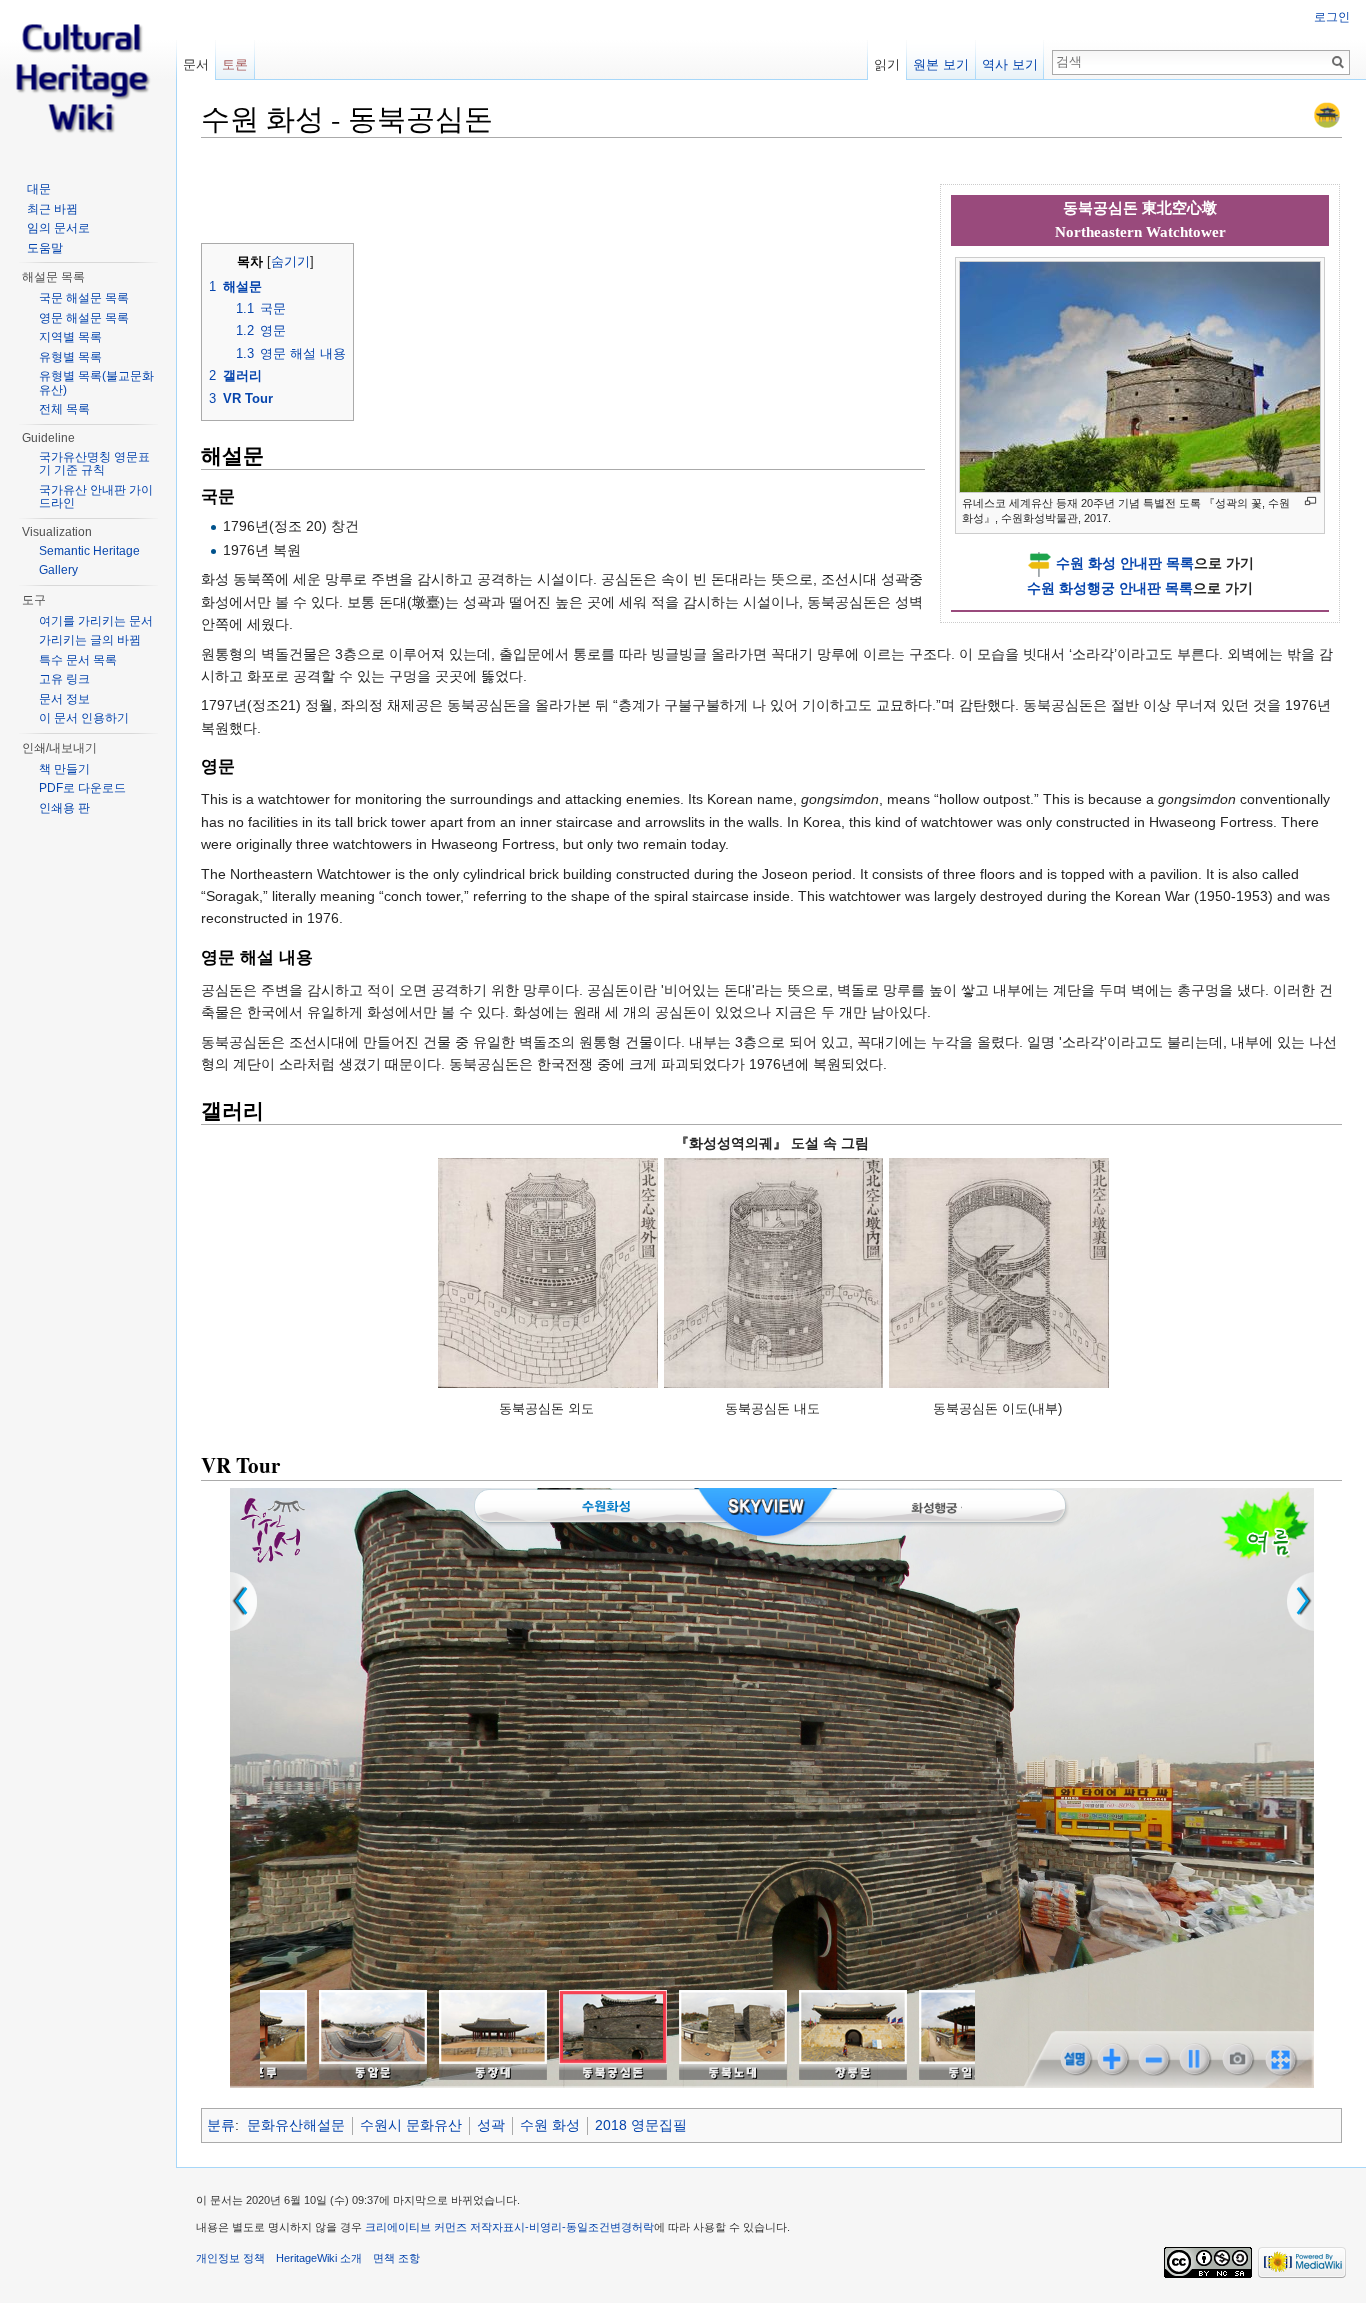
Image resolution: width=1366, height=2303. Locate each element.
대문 (39, 189)
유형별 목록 (70, 357)
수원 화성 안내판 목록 (1125, 563)
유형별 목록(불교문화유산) (96, 383)
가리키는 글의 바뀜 (90, 640)
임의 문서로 (58, 228)
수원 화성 (550, 2125)
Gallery (58, 570)
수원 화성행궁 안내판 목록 (1110, 588)
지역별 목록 (70, 337)
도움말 (45, 248)
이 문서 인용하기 (84, 718)
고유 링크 (64, 679)
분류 (221, 2125)
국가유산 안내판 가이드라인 (96, 497)
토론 (235, 64)
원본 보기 (941, 64)
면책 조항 (396, 2258)
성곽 (491, 2125)
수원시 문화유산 (411, 2125)
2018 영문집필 (641, 2125)
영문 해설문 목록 (84, 318)
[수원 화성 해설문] (1327, 114)
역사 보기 (1010, 64)
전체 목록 (64, 409)
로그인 (1332, 17)
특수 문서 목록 (78, 660)
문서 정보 (64, 699)
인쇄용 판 (64, 808)
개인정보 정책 (230, 2258)
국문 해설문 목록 (84, 298)
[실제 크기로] (1310, 501)
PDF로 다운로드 (82, 788)
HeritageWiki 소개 (319, 2258)
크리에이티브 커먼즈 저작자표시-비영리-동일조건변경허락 (509, 2227)
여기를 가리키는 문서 (96, 621)
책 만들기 (64, 769)
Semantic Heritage (89, 551)
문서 (196, 64)
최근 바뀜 (52, 209)
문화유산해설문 (296, 2125)
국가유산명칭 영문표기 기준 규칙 (94, 464)
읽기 (887, 64)
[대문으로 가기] (88, 80)
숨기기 (290, 262)
